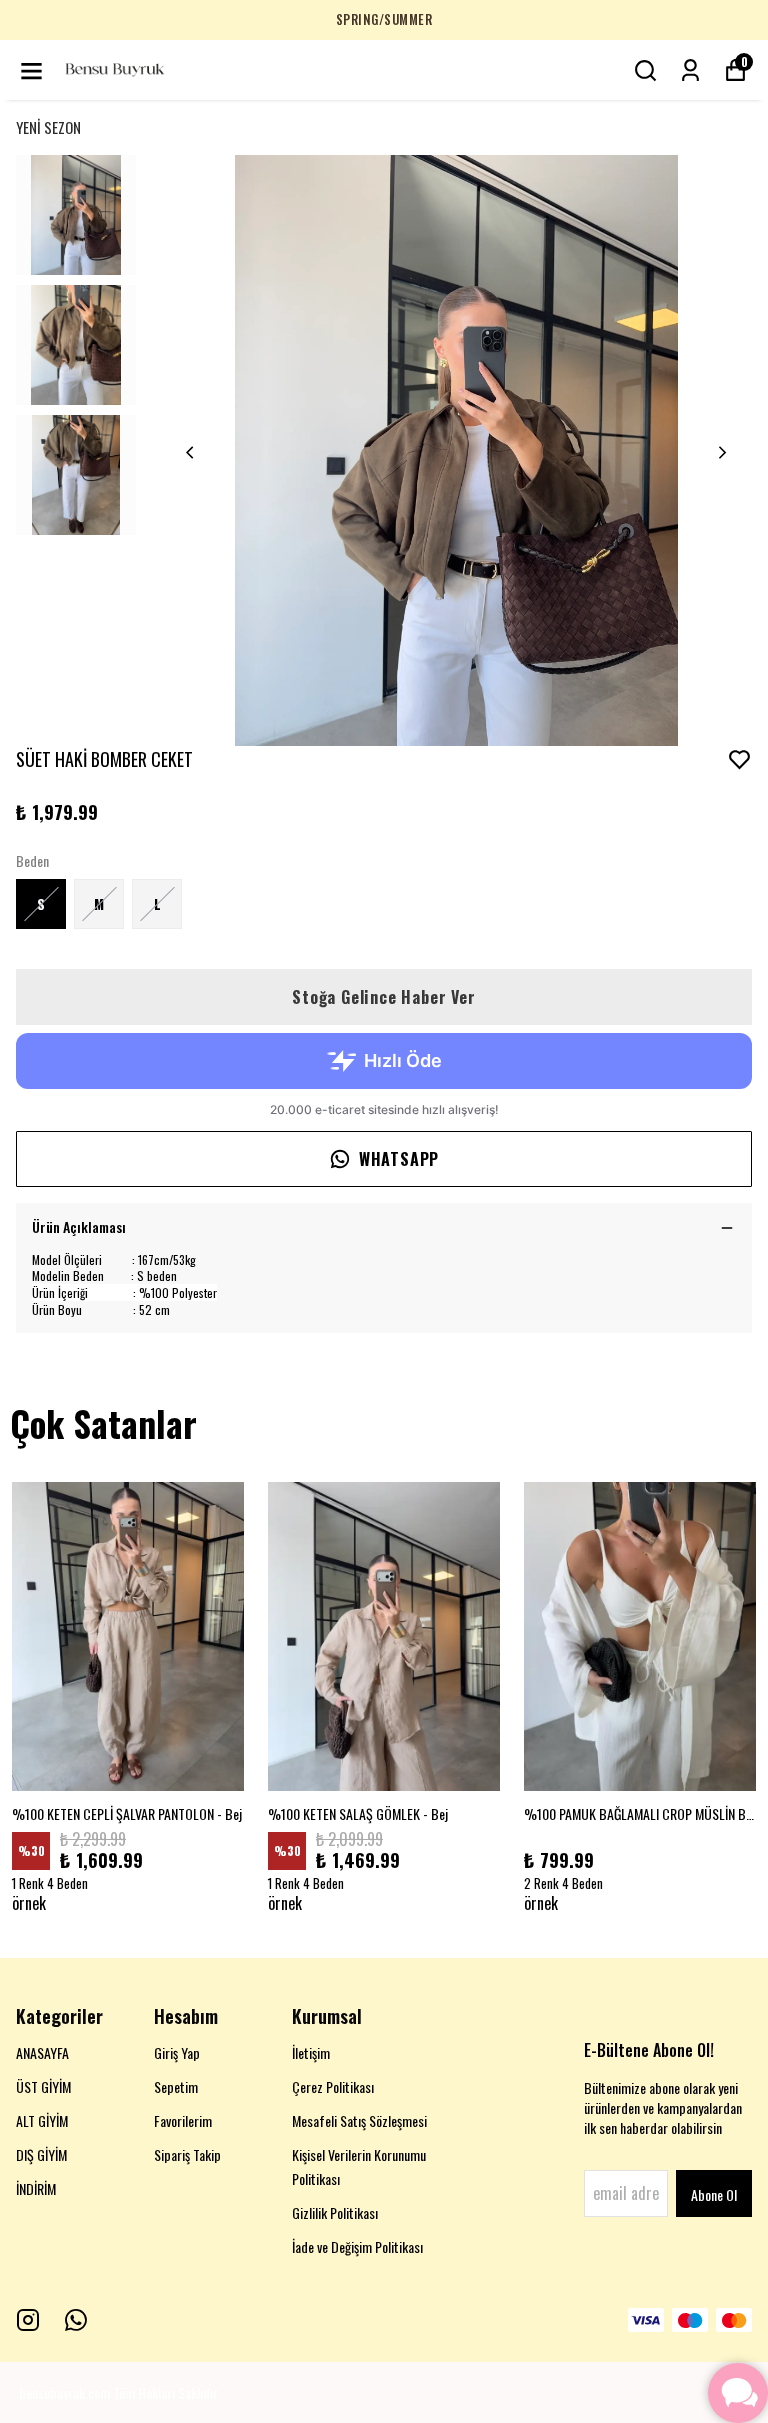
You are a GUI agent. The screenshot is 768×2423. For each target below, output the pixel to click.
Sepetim (176, 2086)
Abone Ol (714, 2194)
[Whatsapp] (76, 2320)
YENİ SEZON (48, 127)
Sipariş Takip (187, 2154)
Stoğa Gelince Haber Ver (383, 997)
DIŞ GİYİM (41, 2154)
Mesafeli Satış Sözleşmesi (359, 2120)
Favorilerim (183, 2120)
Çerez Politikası (333, 2086)
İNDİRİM (36, 2188)
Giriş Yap (177, 2052)
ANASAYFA (42, 2052)
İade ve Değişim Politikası (357, 2246)
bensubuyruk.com (64, 2392)
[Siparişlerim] (690, 70)
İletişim (311, 2052)
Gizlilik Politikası (335, 2212)
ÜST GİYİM (43, 2086)
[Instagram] (28, 2320)
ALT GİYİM (42, 2120)
